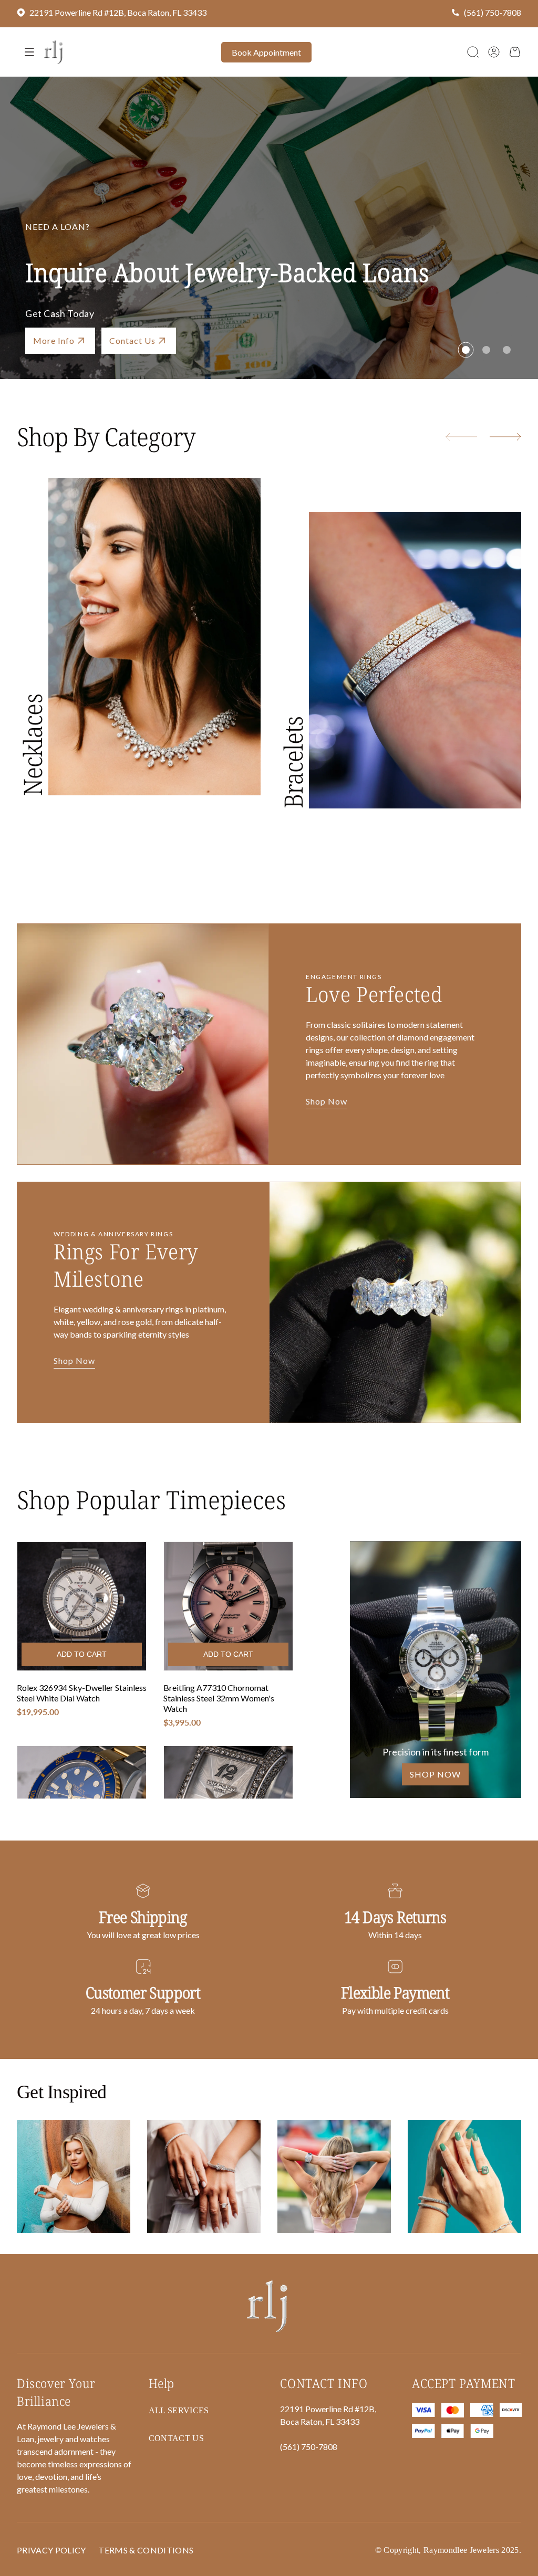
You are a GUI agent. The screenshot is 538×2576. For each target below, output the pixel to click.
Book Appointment (266, 52)
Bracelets (293, 762)
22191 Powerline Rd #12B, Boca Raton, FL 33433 (118, 12)
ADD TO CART (82, 1654)
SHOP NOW (435, 1774)
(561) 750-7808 (493, 12)
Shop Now (54, 340)
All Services (179, 2410)
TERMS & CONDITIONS (146, 2550)
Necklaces (32, 745)
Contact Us (176, 2438)
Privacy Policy (51, 2550)
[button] (473, 52)
